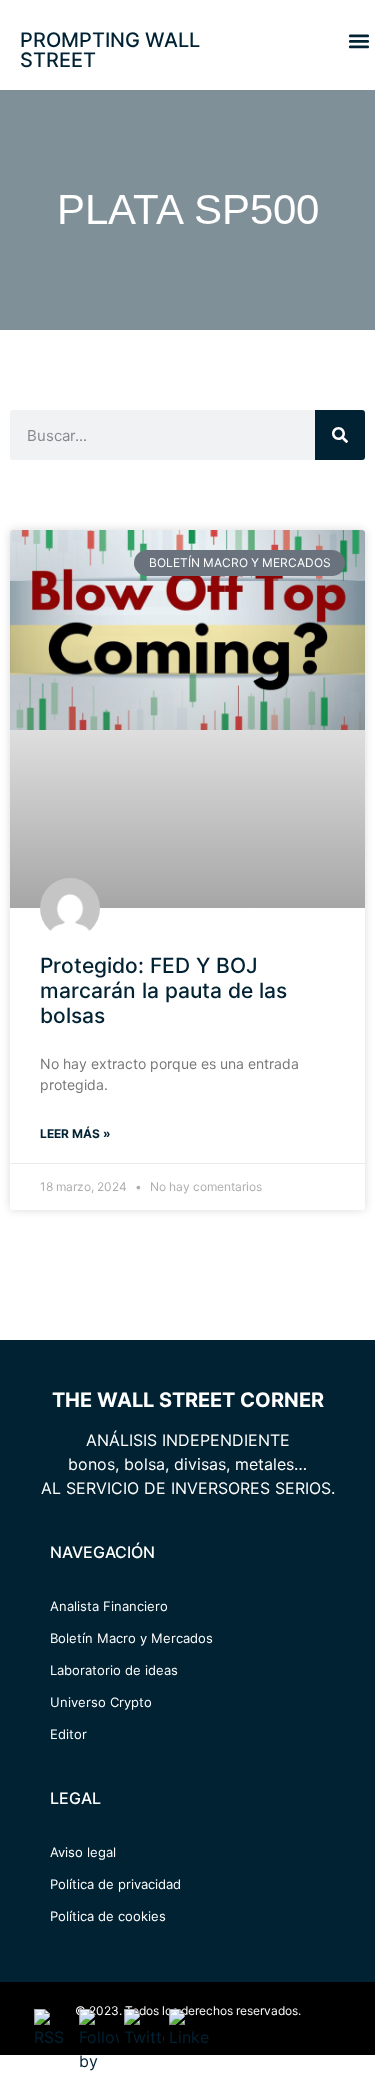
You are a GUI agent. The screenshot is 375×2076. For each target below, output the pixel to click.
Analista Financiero (109, 1606)
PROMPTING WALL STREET (110, 50)
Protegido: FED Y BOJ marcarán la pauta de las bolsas (163, 990)
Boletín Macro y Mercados (131, 1638)
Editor (68, 1734)
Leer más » (75, 1133)
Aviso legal (83, 1852)
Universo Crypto (101, 1702)
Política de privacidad (115, 1884)
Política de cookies (108, 1916)
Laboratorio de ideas (114, 1670)
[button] (358, 40)
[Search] (340, 435)
